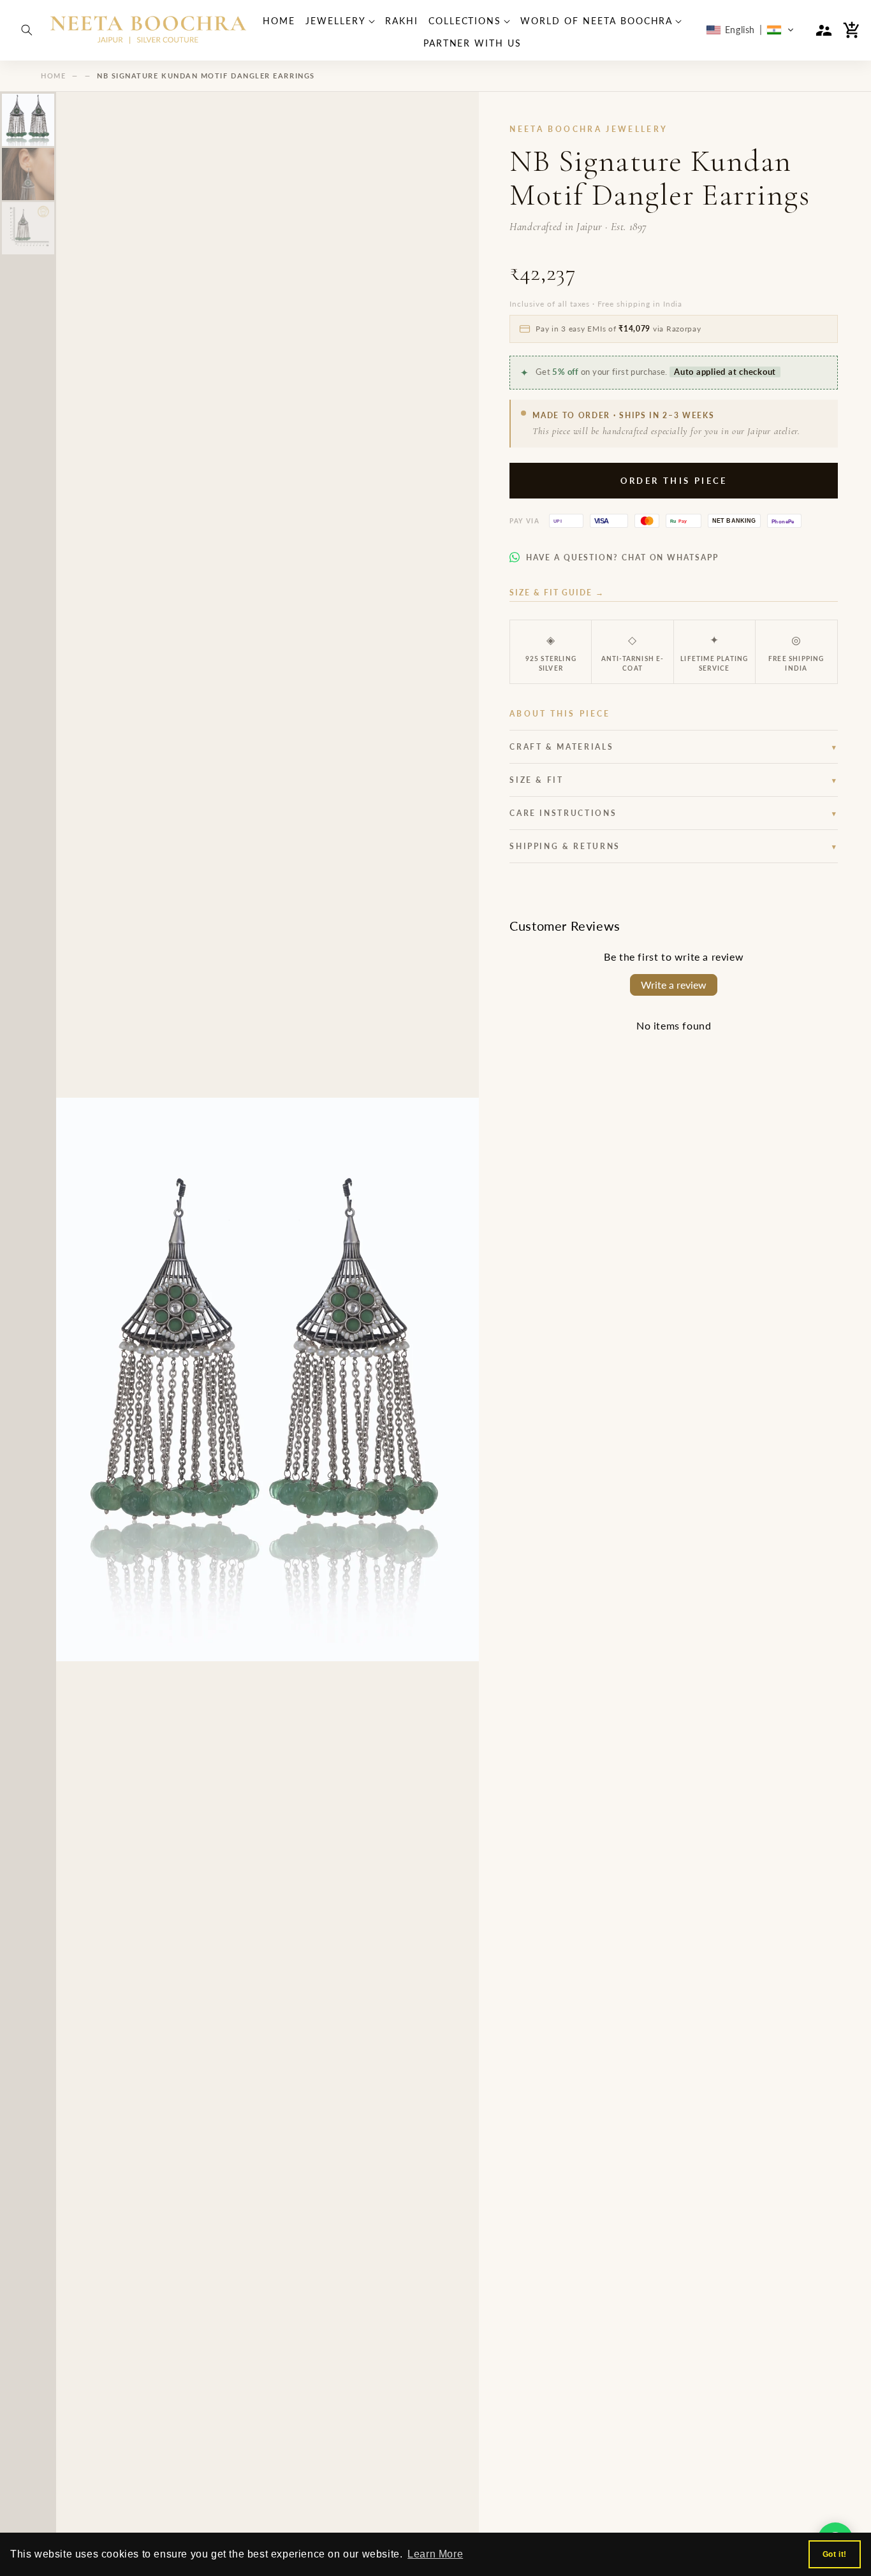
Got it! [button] (835, 2554)
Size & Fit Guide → (557, 593)
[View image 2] (28, 174)
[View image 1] (28, 120)
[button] (27, 30)
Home (53, 76)
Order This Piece (674, 481)
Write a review (674, 985)
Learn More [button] (435, 2554)
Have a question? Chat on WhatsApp (622, 557)
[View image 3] (28, 228)
